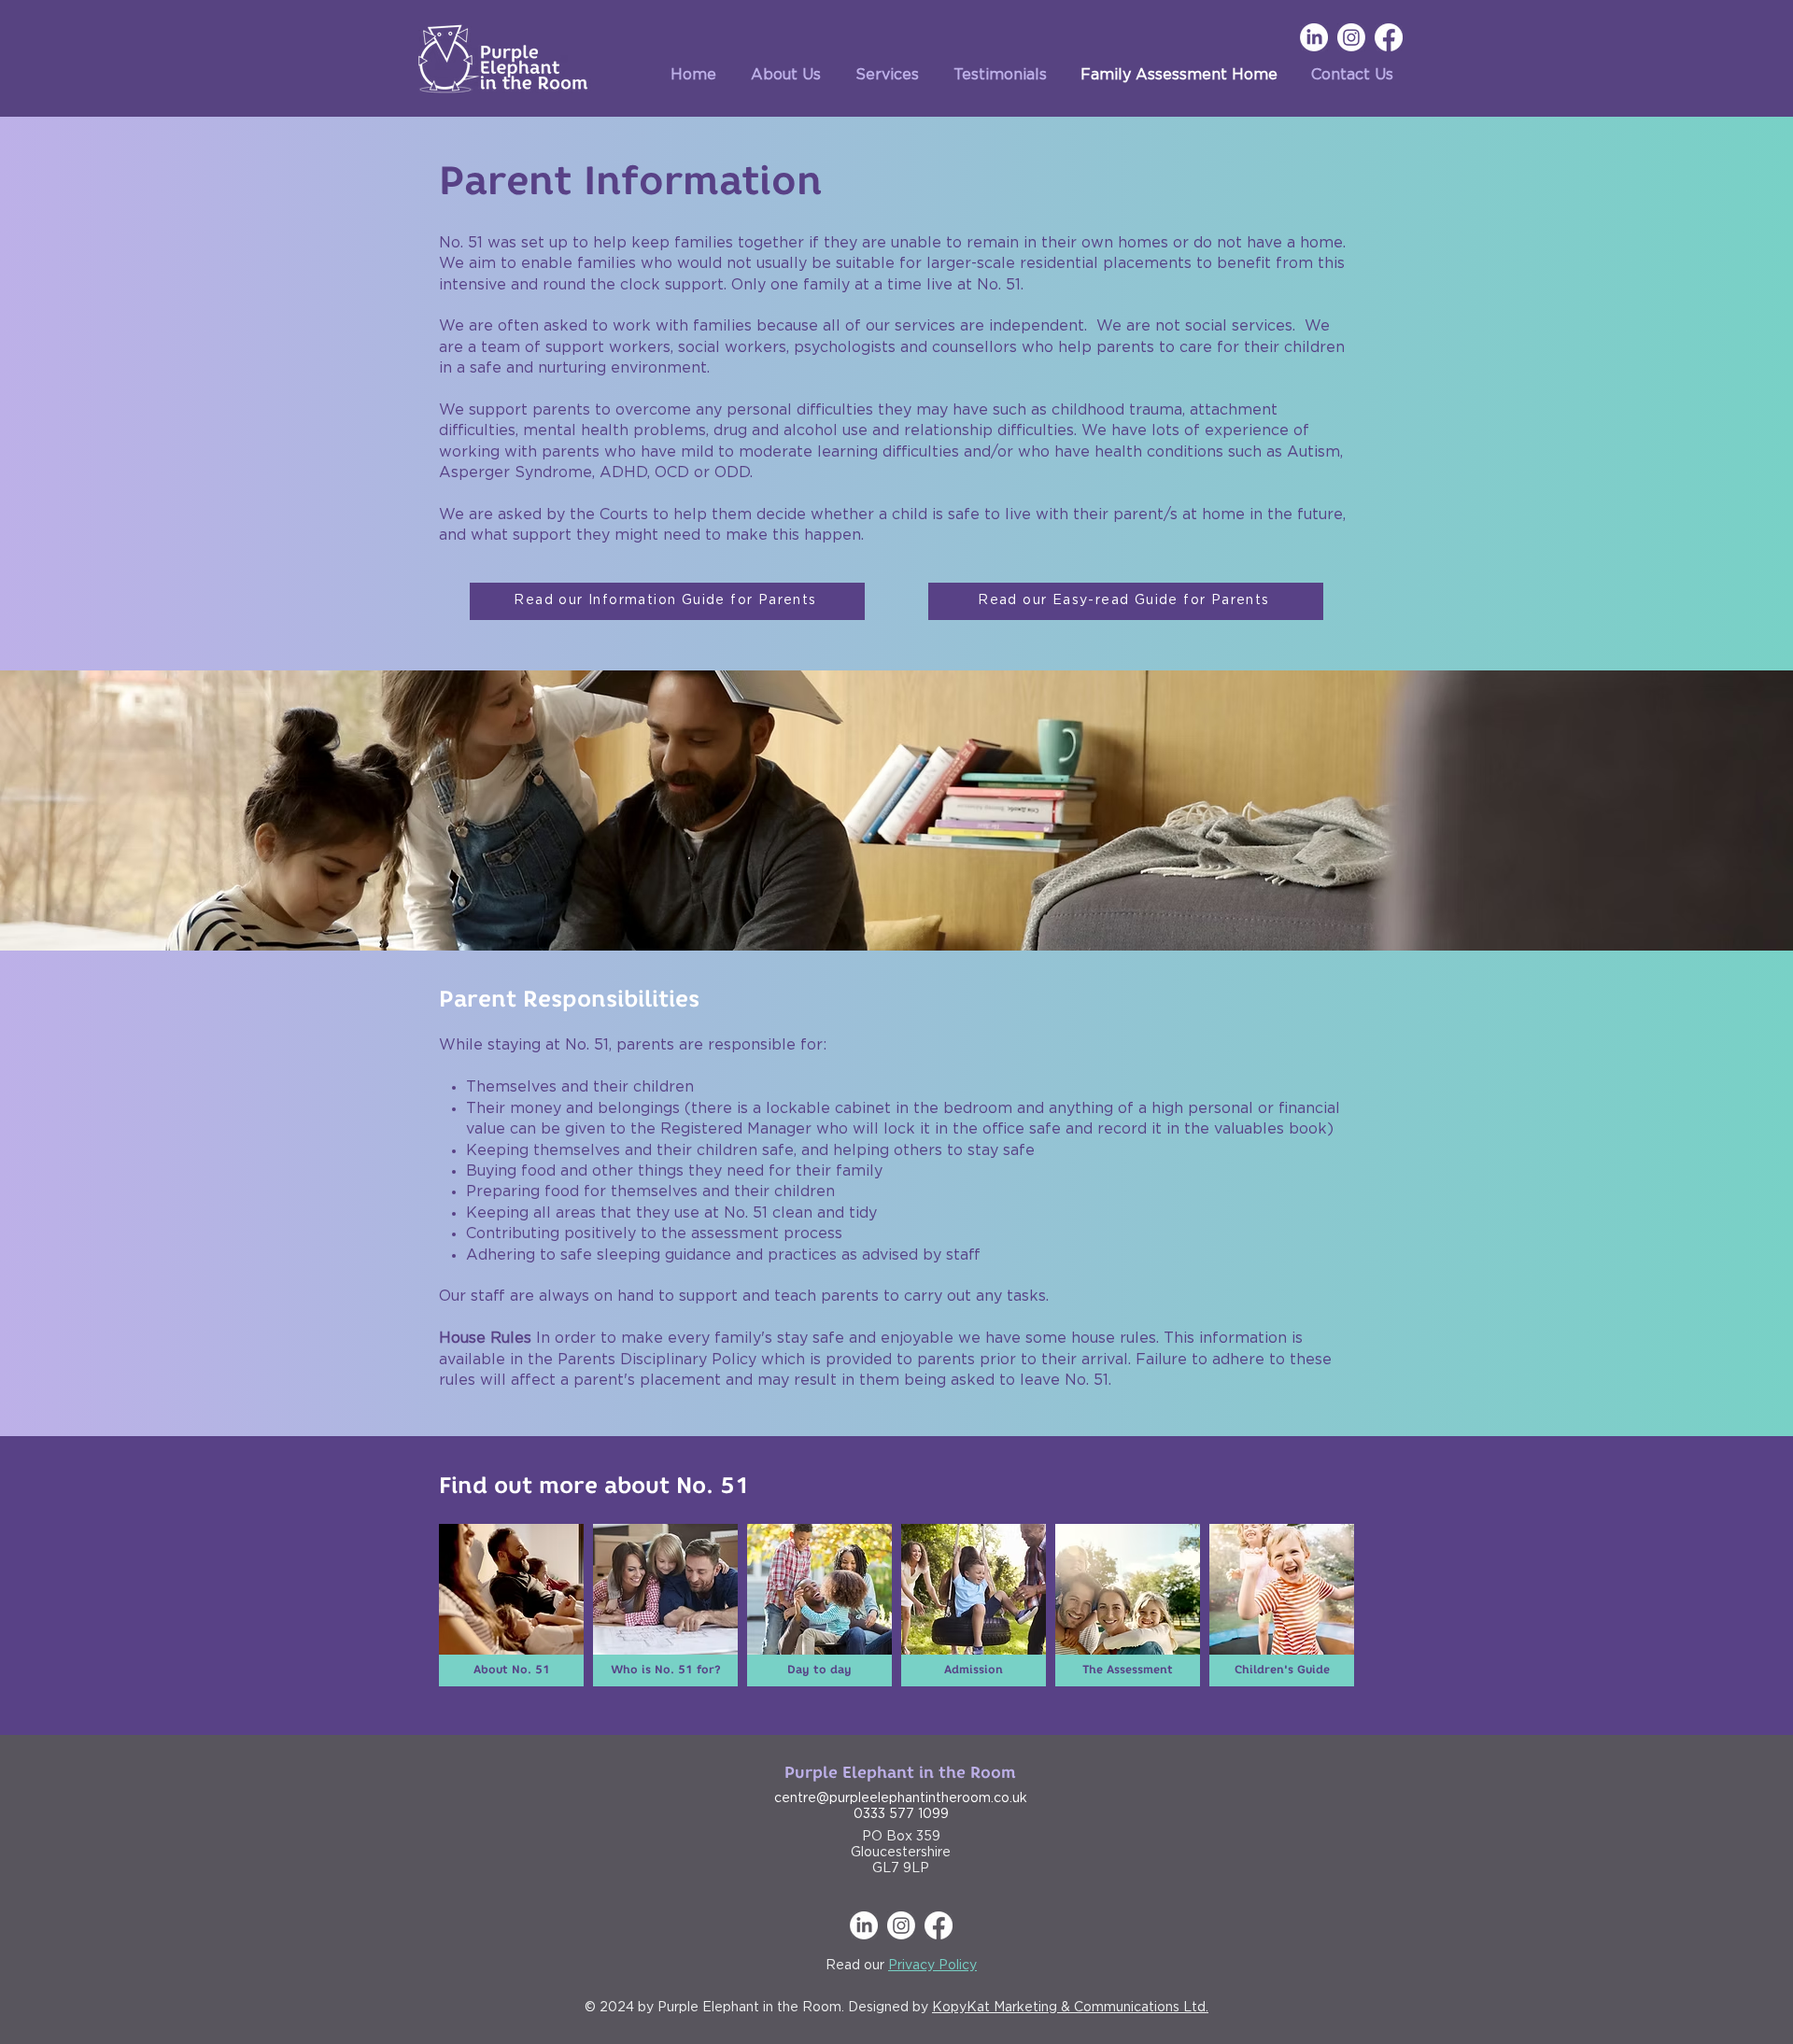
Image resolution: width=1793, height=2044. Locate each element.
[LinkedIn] (1314, 37)
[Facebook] (1389, 37)
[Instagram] (1351, 37)
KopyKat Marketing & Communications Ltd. (1070, 2008)
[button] (879, 75)
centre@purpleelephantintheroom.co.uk (901, 1798)
